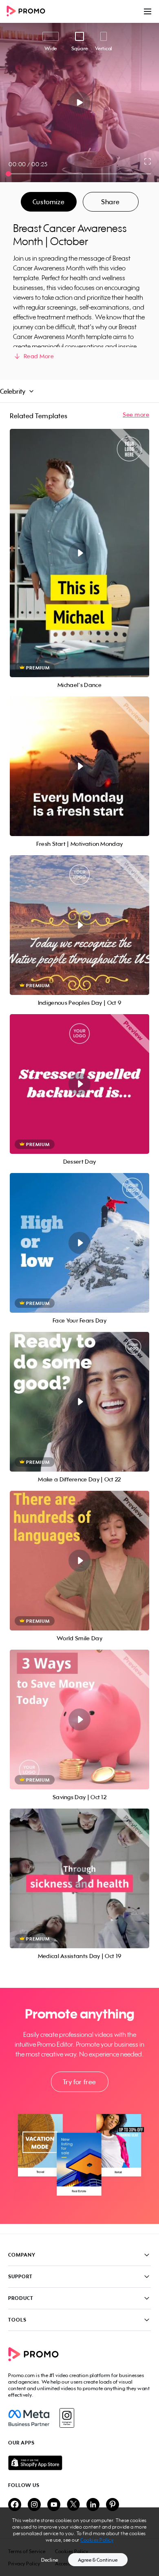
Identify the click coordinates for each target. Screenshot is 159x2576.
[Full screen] (148, 161)
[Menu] (148, 11)
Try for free (79, 2082)
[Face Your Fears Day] (79, 1243)
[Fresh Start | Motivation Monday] (79, 766)
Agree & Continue (98, 2560)
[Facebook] (29, 2418)
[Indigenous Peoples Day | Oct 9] (79, 925)
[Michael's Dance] (79, 553)
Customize (49, 202)
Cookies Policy (97, 2540)
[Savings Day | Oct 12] (79, 1720)
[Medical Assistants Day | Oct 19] (79, 1878)
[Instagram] (67, 2418)
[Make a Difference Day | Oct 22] (79, 1402)
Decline (50, 2560)
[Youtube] (54, 2505)
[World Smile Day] (79, 1561)
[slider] (8, 174)
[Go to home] (29, 12)
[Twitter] (73, 2505)
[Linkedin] (93, 2505)
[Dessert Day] (79, 1084)
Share (110, 202)
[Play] (80, 103)
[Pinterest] (113, 2505)
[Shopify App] (79, 2463)
